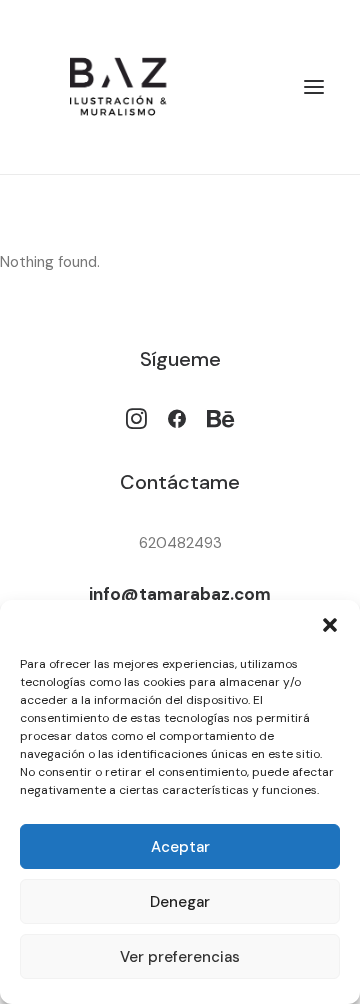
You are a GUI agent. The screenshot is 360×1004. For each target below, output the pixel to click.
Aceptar (180, 847)
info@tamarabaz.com (180, 594)
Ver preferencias (180, 957)
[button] (330, 625)
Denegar (180, 902)
